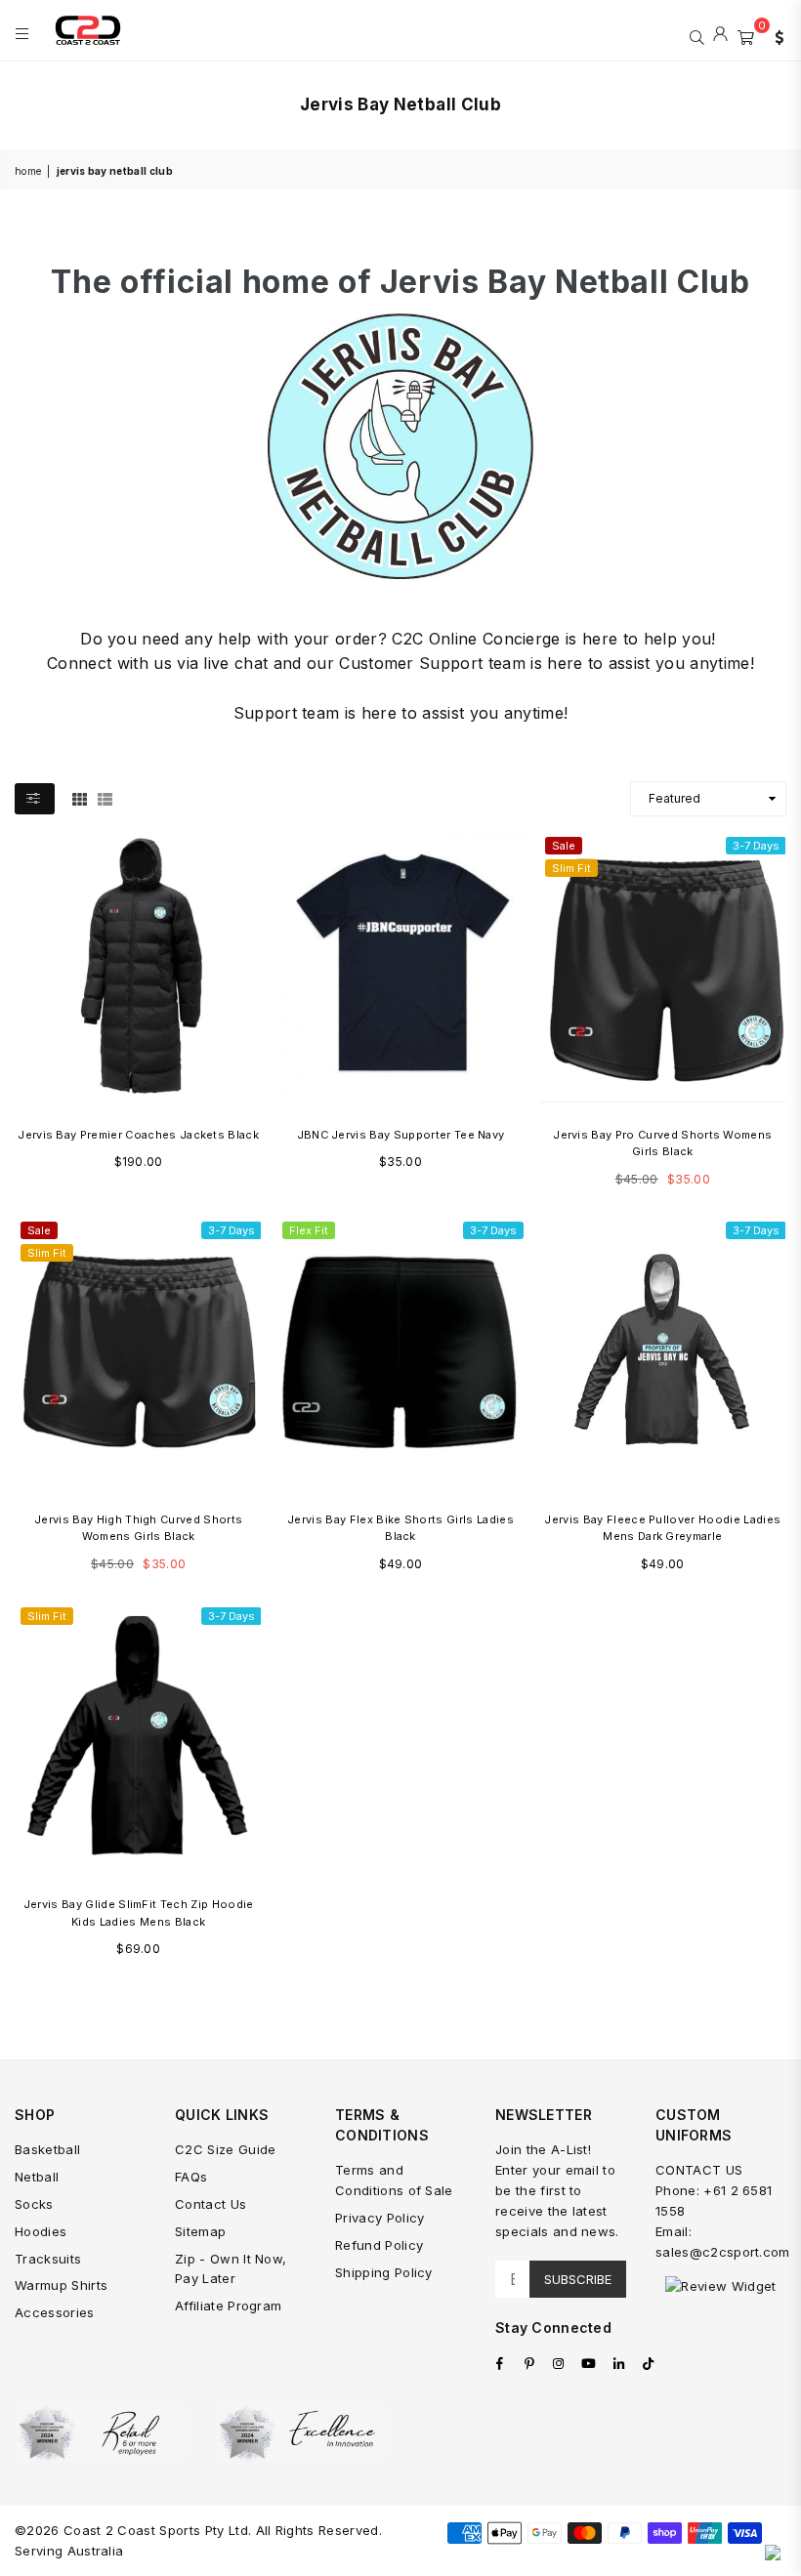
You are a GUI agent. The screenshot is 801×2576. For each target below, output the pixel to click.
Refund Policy (379, 2245)
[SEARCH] (697, 35)
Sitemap (200, 2231)
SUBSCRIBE (578, 2279)
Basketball (47, 2149)
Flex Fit (309, 1230)
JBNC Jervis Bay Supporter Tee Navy (401, 1135)
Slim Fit (571, 868)
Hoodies (41, 2231)
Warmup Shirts (61, 2285)
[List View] (105, 798)
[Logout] (720, 35)
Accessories (55, 2312)
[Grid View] (80, 798)
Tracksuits (48, 2259)
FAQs (191, 2177)
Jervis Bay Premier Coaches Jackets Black (138, 1135)
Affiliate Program (228, 2306)
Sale (564, 846)
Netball (37, 2177)
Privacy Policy (379, 2218)
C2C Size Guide (225, 2149)
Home (28, 171)
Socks (34, 2204)
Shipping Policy (384, 2272)
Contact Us (211, 2204)
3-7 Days (756, 846)
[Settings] (775, 35)
